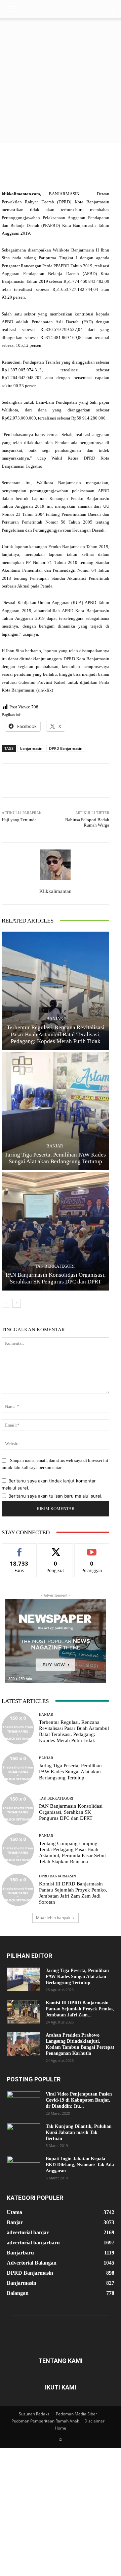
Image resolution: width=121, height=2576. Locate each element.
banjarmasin (31, 748)
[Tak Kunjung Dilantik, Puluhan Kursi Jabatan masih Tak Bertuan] (24, 2135)
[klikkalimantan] (55, 865)
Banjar (55, 1019)
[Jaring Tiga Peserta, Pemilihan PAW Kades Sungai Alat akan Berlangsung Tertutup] (55, 1111)
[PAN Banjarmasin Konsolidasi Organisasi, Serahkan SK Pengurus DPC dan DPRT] (55, 1231)
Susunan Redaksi (35, 2414)
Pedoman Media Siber (76, 2414)
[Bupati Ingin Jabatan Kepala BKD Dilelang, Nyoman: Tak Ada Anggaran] (24, 2168)
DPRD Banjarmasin (66, 748)
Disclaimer (94, 2421)
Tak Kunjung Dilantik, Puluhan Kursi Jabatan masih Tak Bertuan (79, 2132)
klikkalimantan (55, 891)
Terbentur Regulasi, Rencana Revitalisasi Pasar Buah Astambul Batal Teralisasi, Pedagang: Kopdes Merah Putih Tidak (56, 1034)
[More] (81, 780)
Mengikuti (55, 1549)
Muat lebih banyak (53, 1918)
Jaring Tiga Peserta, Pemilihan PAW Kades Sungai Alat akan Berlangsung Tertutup (70, 1772)
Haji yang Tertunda (19, 820)
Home (61, 2428)
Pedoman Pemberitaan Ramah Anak (45, 2421)
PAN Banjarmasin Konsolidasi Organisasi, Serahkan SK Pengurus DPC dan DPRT (71, 1812)
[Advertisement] (61, 82)
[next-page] (17, 1303)
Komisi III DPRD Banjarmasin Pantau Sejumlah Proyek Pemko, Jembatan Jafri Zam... (80, 2009)
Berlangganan (92, 1549)
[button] (11, 9)
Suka (19, 1549)
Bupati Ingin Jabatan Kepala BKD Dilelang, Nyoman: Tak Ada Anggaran (80, 2165)
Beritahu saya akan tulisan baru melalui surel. (55, 1496)
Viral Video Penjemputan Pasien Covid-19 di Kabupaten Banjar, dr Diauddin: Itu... (79, 2100)
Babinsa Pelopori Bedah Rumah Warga (87, 822)
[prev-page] (6, 1303)
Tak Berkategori (55, 1266)
